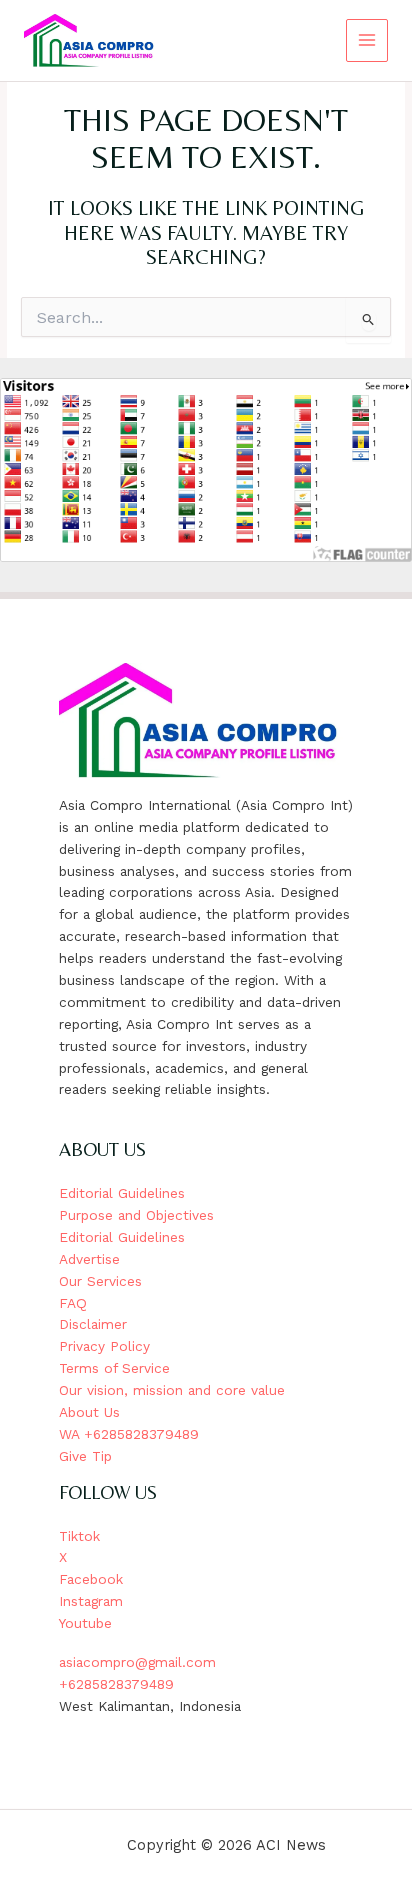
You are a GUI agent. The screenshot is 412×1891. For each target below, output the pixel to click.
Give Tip (85, 1456)
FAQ (73, 1303)
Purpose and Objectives (136, 1215)
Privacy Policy (104, 1346)
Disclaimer (93, 1324)
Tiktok (79, 1536)
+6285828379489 (116, 1684)
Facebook (91, 1579)
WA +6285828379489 (129, 1434)
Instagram (91, 1601)
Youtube (85, 1623)
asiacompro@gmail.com (137, 1662)
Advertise (89, 1259)
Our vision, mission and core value (172, 1390)
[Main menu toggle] (367, 40)
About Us (89, 1412)
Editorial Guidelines (122, 1193)
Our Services (100, 1281)
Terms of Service (114, 1368)
